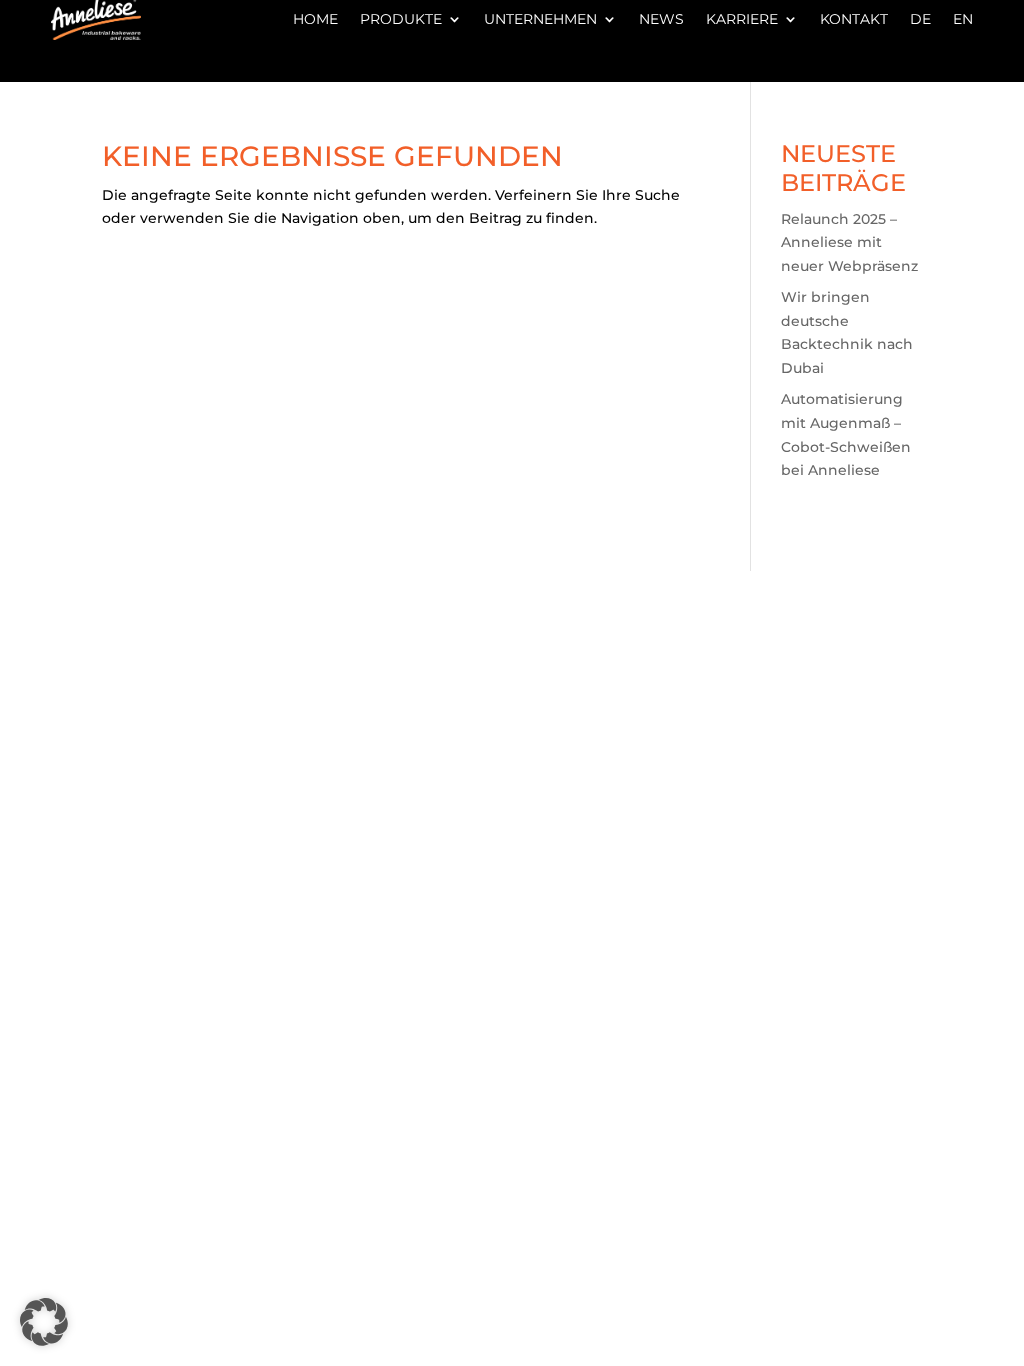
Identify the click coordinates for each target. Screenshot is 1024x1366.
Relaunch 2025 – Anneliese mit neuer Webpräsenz (849, 243)
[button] (44, 1322)
